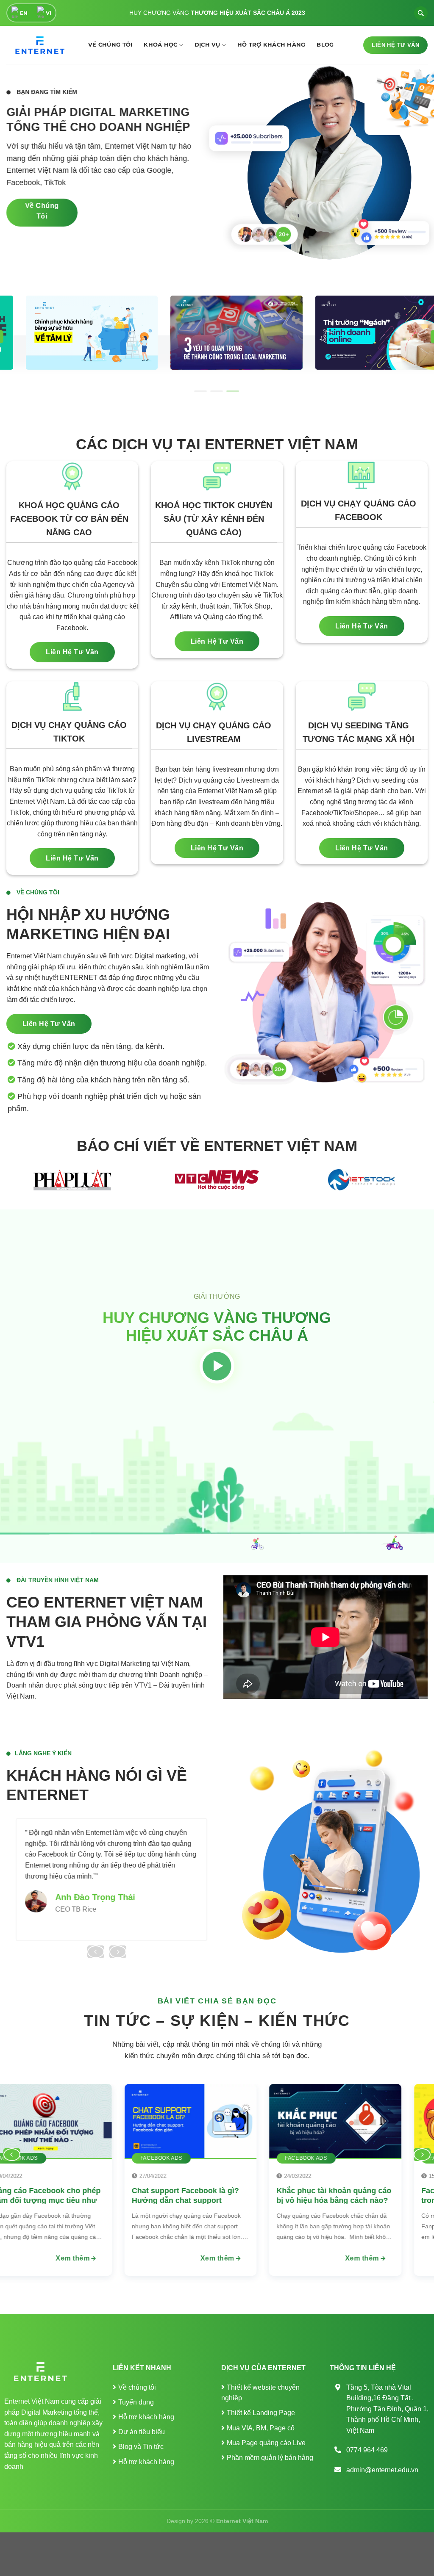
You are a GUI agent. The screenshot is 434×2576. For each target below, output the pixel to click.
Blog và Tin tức (141, 2447)
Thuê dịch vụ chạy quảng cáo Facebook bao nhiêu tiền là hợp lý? (332, 2200)
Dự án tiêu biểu (142, 2432)
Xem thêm (361, 2258)
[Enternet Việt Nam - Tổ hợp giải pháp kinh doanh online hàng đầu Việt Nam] (38, 45)
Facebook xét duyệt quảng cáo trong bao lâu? (185, 2195)
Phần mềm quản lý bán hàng (270, 2458)
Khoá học (160, 45)
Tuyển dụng (136, 2402)
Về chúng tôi (110, 45)
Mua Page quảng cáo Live (266, 2443)
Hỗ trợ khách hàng (271, 45)
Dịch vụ (207, 45)
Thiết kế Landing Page (261, 2413)
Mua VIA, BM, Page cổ (261, 2428)
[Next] (118, 1952)
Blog (325, 45)
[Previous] (96, 1952)
